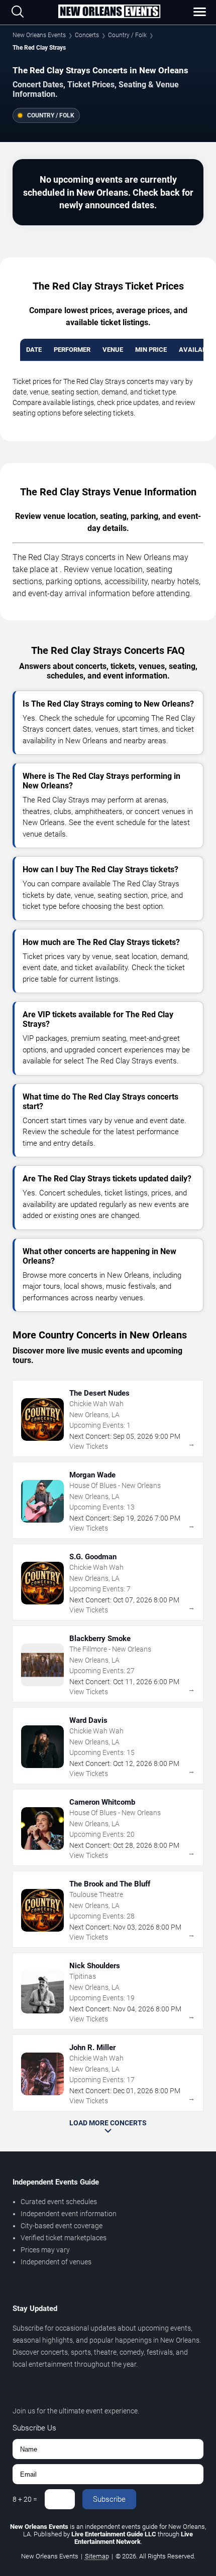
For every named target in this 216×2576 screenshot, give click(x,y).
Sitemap (97, 2556)
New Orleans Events (39, 35)
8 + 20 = (25, 2499)
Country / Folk (127, 35)
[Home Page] (109, 12)
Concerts (87, 35)
